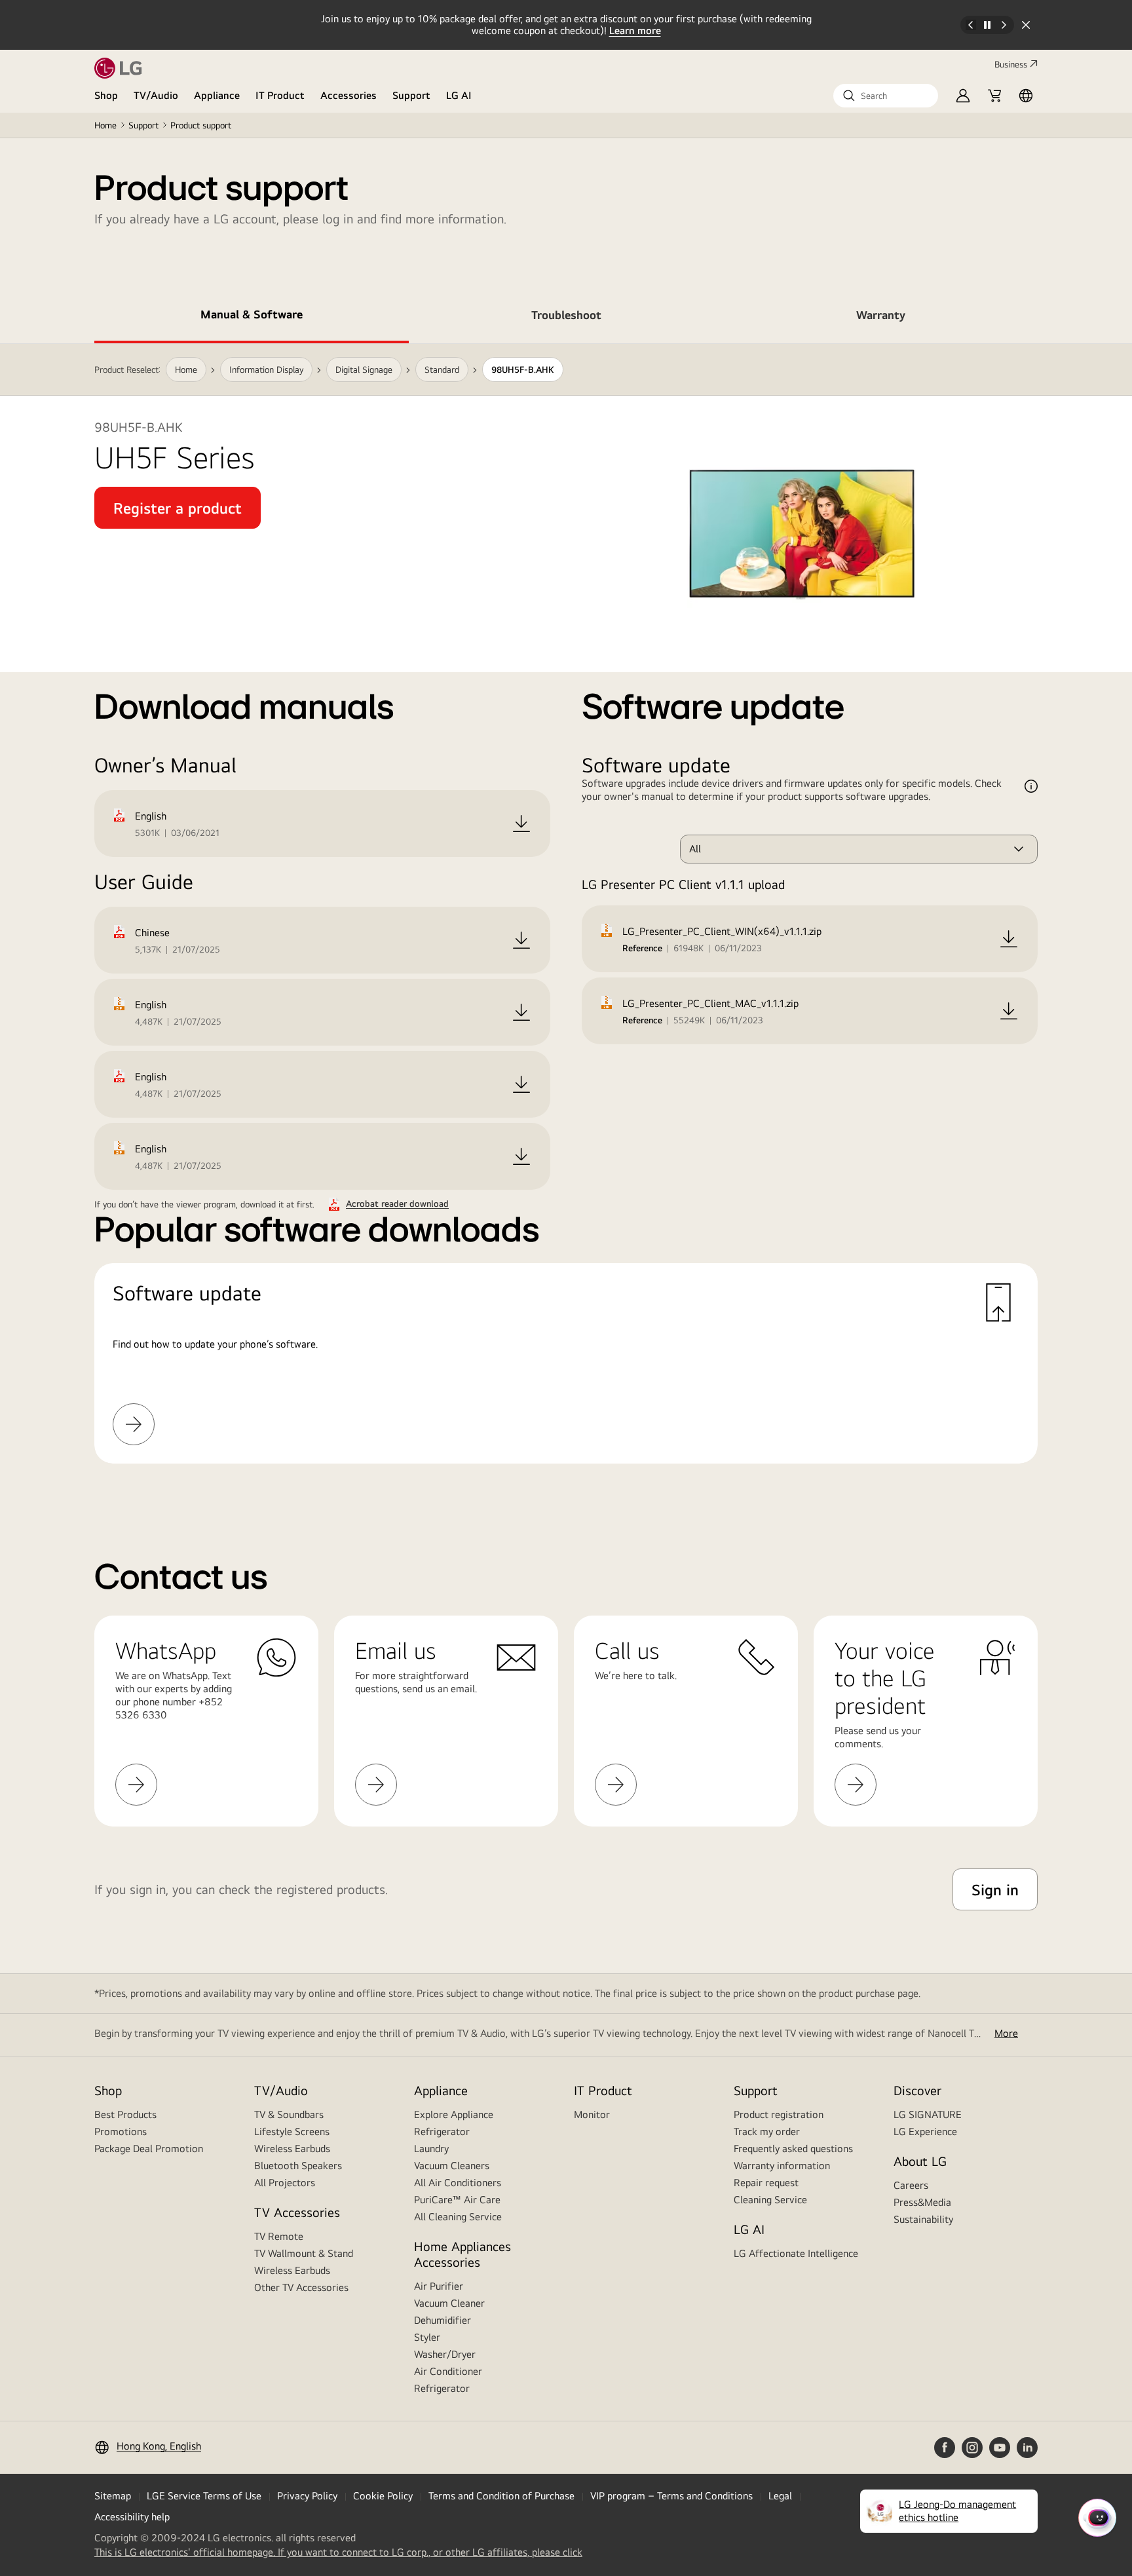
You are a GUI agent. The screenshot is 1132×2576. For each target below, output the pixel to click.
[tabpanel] (566, 919)
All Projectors (285, 2183)
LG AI (459, 95)
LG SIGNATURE (928, 2114)
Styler (427, 2337)
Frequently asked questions (793, 2149)
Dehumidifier (443, 2320)
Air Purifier (439, 2286)
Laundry (431, 2149)
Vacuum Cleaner (449, 2303)
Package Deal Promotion (149, 2149)
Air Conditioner (448, 2371)
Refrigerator (442, 2131)
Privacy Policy (307, 2496)
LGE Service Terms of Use (204, 2496)
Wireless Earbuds (292, 2149)
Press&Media (922, 2202)
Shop (106, 95)
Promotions (121, 2131)
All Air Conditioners (458, 2183)
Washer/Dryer (445, 2354)
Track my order (767, 2131)
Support (411, 95)
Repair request (766, 2183)
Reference (642, 948)
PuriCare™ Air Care (457, 2200)
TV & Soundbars (289, 2114)
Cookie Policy (383, 2496)
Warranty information (782, 2166)
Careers (911, 2185)
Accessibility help (132, 2517)
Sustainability (923, 2219)
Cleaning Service (770, 2200)
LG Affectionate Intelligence (796, 2253)
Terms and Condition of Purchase (501, 2496)
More (1006, 2033)
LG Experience (925, 2131)
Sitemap (113, 2496)
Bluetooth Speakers (298, 2166)
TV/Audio (156, 95)
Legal (780, 2496)
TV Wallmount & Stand (304, 2253)
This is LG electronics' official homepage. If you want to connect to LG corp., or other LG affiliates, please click (338, 2552)
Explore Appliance (454, 2114)
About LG (920, 2161)
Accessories (349, 95)
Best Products (125, 2114)
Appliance (217, 95)
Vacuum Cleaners (452, 2166)
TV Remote (279, 2236)
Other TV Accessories (301, 2287)
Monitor (592, 2114)
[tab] (252, 317)
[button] (886, 96)
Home (105, 125)
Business (1011, 64)
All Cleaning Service (458, 2217)
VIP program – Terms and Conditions (671, 2496)
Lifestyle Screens (292, 2131)
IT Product (280, 95)
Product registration (779, 2114)
